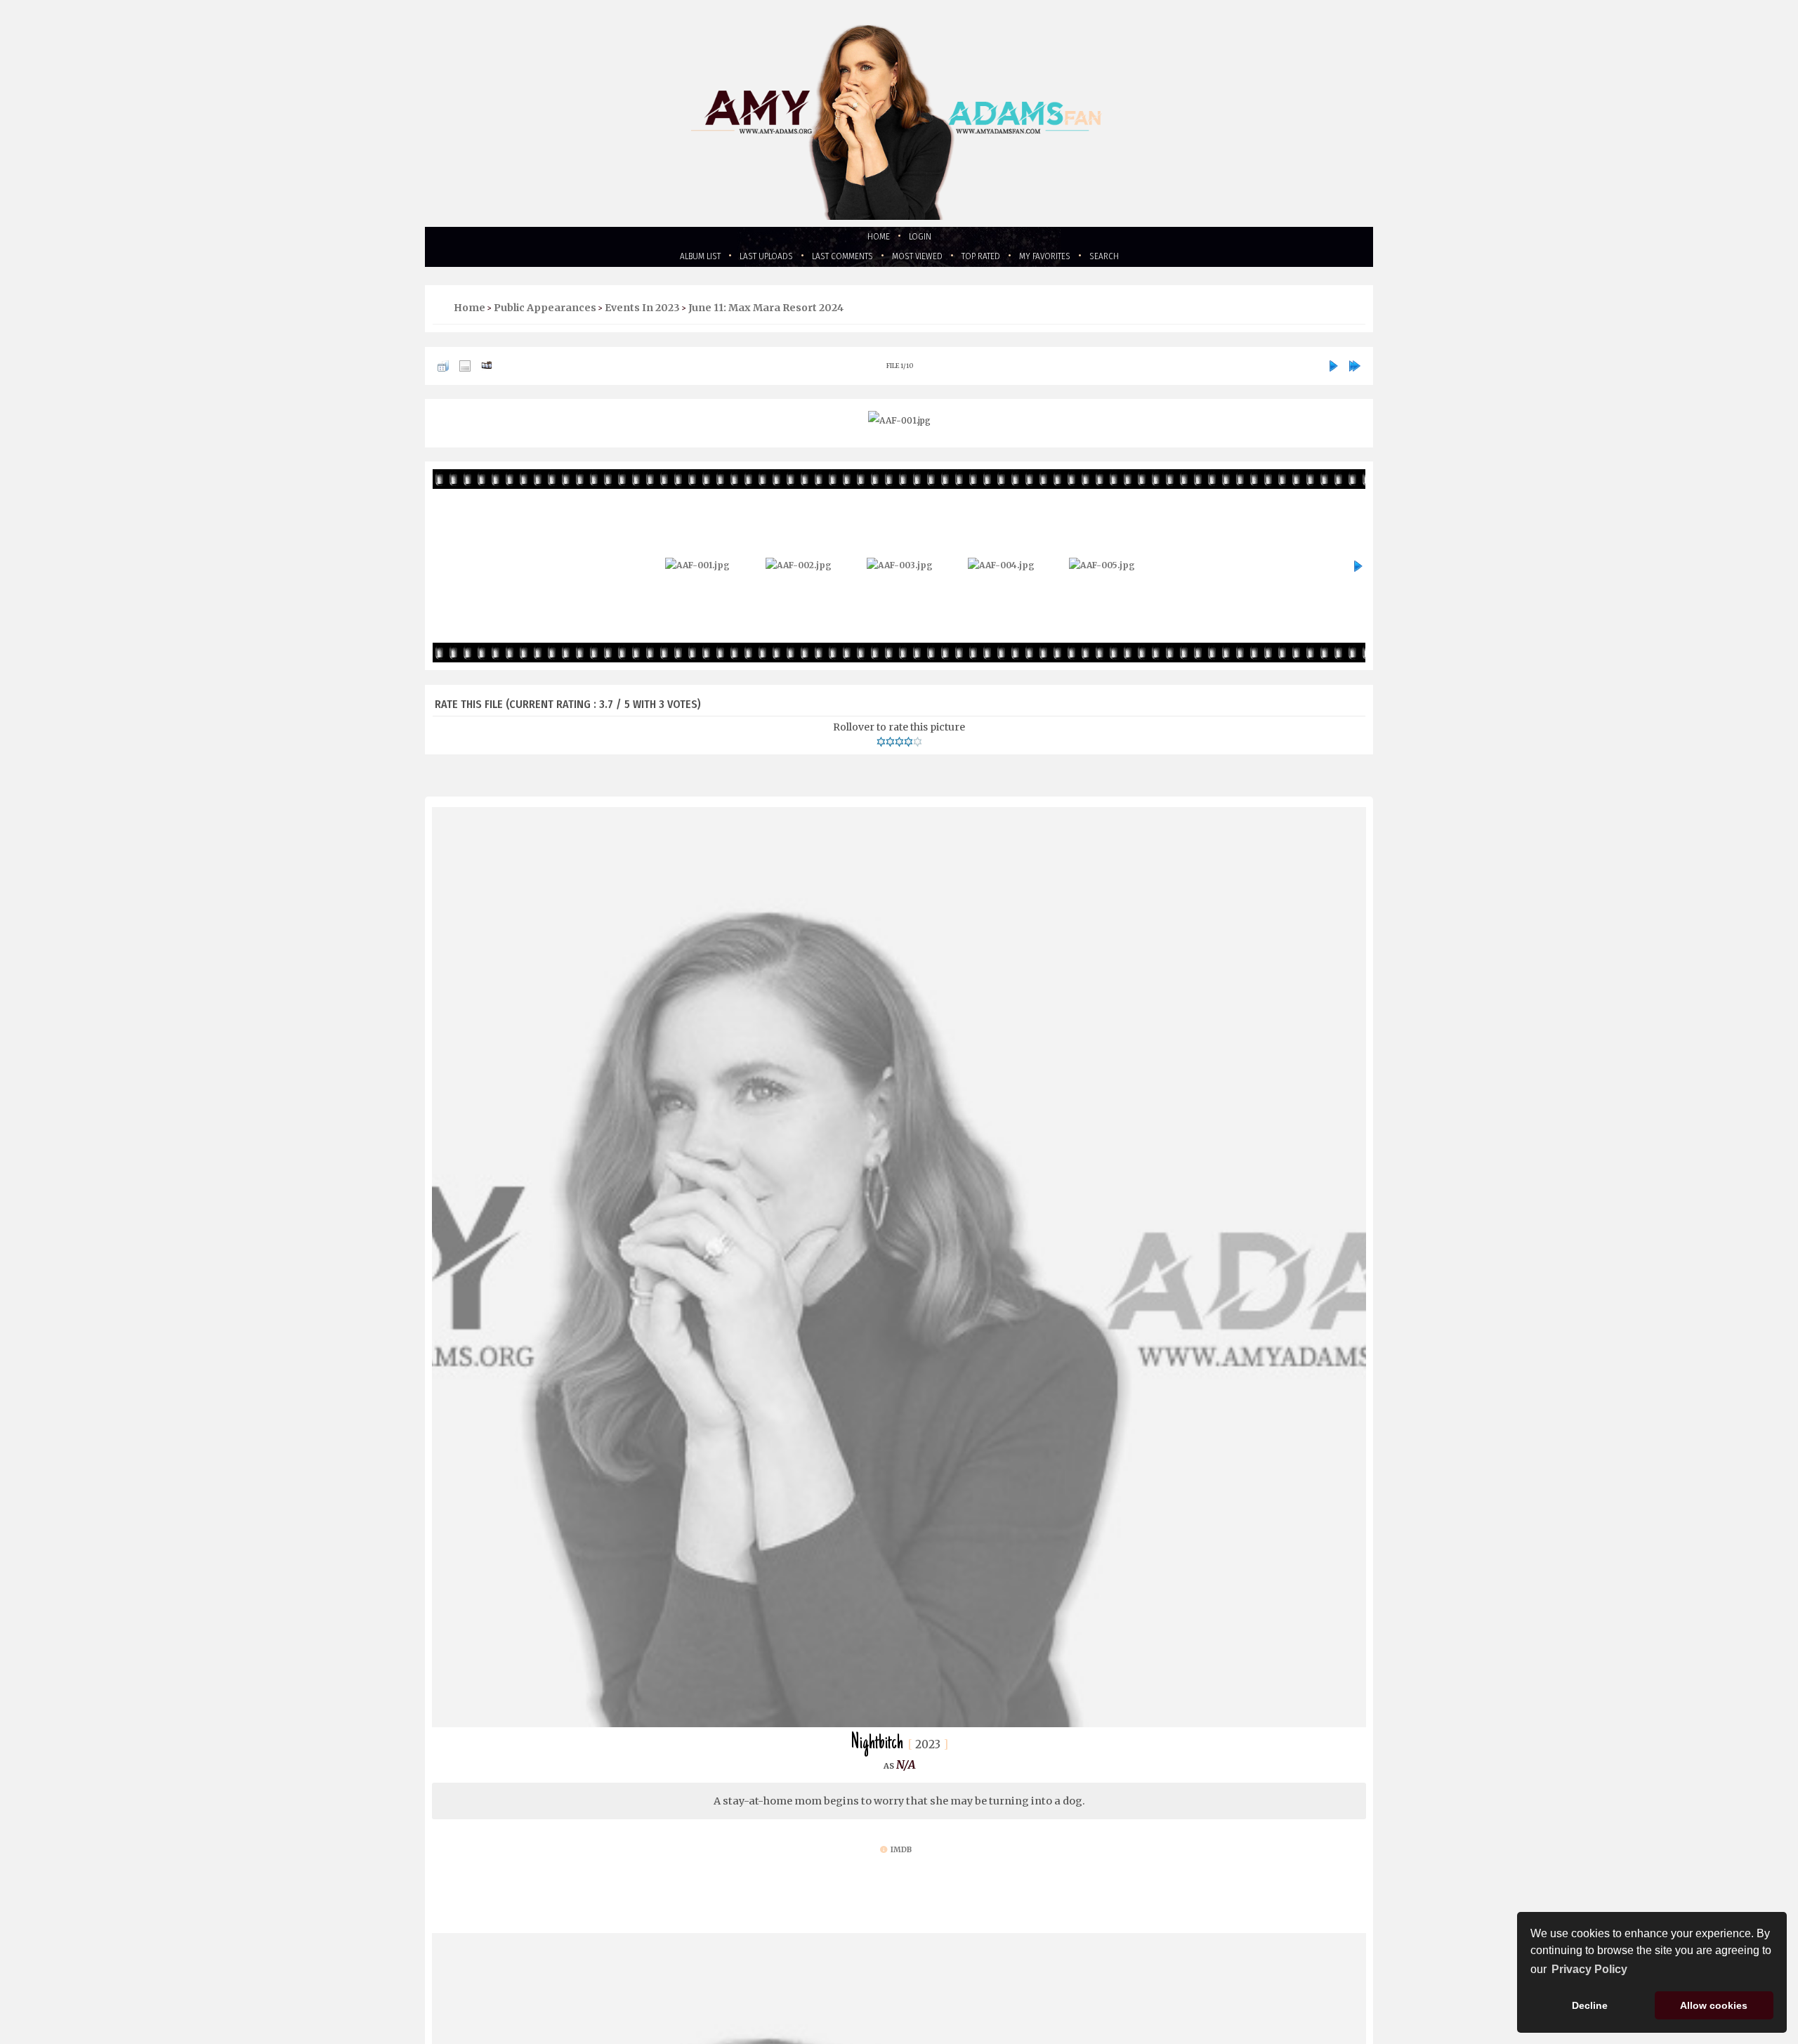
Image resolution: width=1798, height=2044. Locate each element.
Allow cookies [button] (1714, 2005)
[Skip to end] (1355, 372)
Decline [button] (1590, 2005)
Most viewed (922, 260)
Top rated (998, 260)
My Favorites (1074, 260)
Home (875, 238)
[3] (899, 747)
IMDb (901, 1858)
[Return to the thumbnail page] (443, 372)
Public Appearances (545, 313)
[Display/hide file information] (465, 372)
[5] (918, 747)
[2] (890, 747)
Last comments (832, 260)
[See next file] (1333, 372)
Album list (663, 260)
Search (1143, 260)
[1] (881, 747)
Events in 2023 (642, 313)
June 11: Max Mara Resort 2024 (766, 313)
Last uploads (742, 260)
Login (923, 238)
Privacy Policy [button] (1589, 1969)
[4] (908, 747)
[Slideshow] (487, 372)
